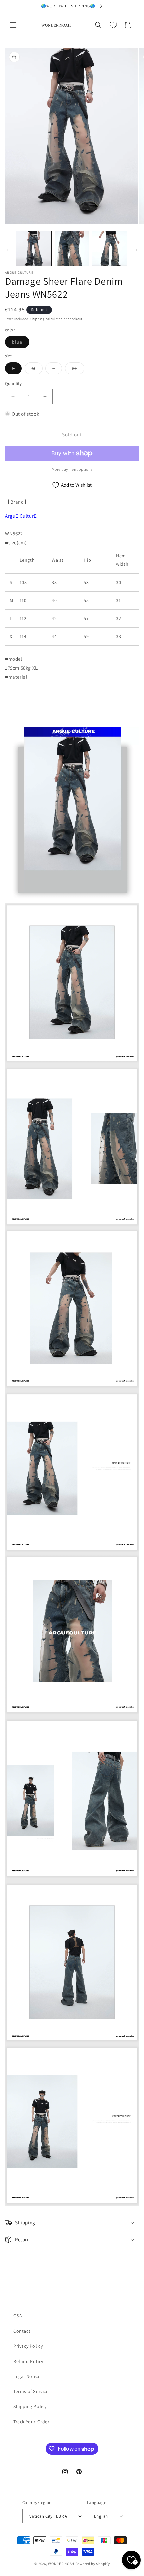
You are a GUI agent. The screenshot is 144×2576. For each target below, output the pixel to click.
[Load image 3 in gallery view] (110, 248)
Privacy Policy (28, 2346)
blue (21, 343)
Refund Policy (28, 2361)
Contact (22, 2331)
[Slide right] (137, 250)
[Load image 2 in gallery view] (72, 248)
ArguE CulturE (21, 516)
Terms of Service (31, 2391)
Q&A (18, 2316)
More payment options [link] (72, 469)
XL (78, 370)
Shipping (38, 319)
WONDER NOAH (61, 2564)
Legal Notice (27, 2376)
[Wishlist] (113, 25)
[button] (13, 25)
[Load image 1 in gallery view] (34, 248)
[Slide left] (7, 250)
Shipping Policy (30, 2406)
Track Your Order (31, 2422)
